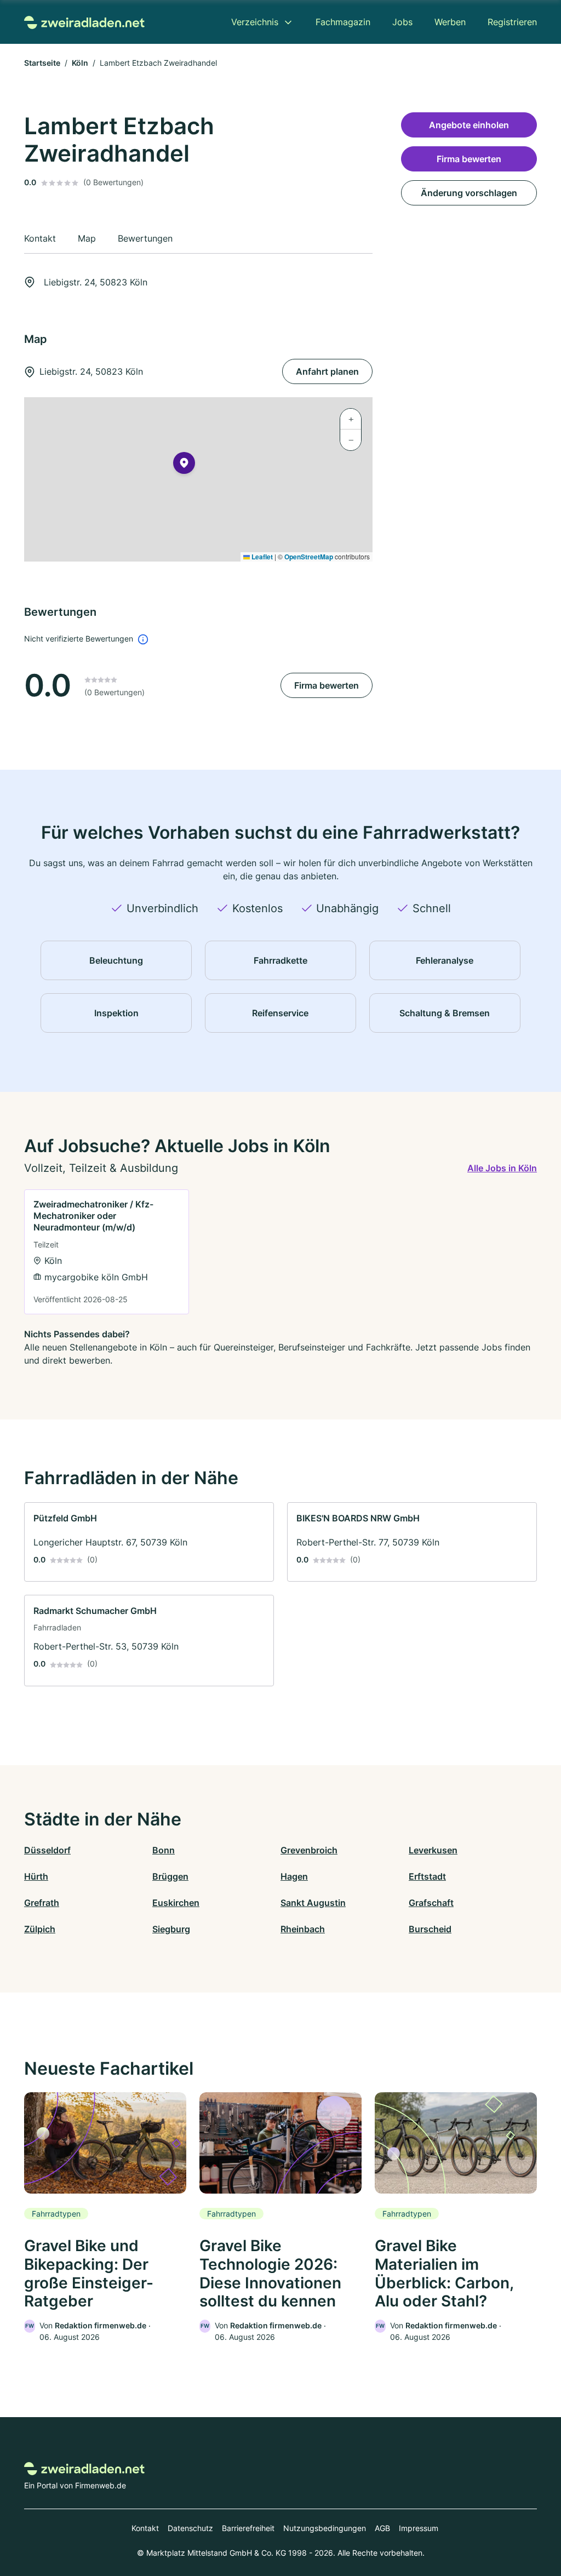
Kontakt (145, 2528)
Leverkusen (433, 1850)
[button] (184, 465)
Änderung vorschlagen (469, 193)
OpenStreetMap (309, 557)
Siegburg (171, 1929)
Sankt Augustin (313, 1903)
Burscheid (430, 1929)
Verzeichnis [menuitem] (255, 22)
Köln (80, 63)
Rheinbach (303, 1929)
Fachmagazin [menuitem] (343, 22)
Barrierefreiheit (248, 2528)
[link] (107, 1252)
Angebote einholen (469, 125)
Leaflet (261, 557)
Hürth (36, 1876)
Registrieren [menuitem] (512, 22)
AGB (382, 2528)
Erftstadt (427, 1876)
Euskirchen (176, 1903)
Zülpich (40, 1929)
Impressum (419, 2528)
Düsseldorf (47, 1850)
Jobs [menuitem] (402, 22)
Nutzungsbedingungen (325, 2528)
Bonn (164, 1850)
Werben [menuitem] (450, 22)
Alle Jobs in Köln (502, 1168)
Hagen (294, 1876)
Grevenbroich (309, 1850)
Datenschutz (190, 2528)
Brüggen (170, 1876)
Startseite (42, 63)
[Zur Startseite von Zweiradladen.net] (84, 22)
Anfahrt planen (327, 371)
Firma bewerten (327, 685)
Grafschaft (431, 1903)
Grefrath (42, 1903)
